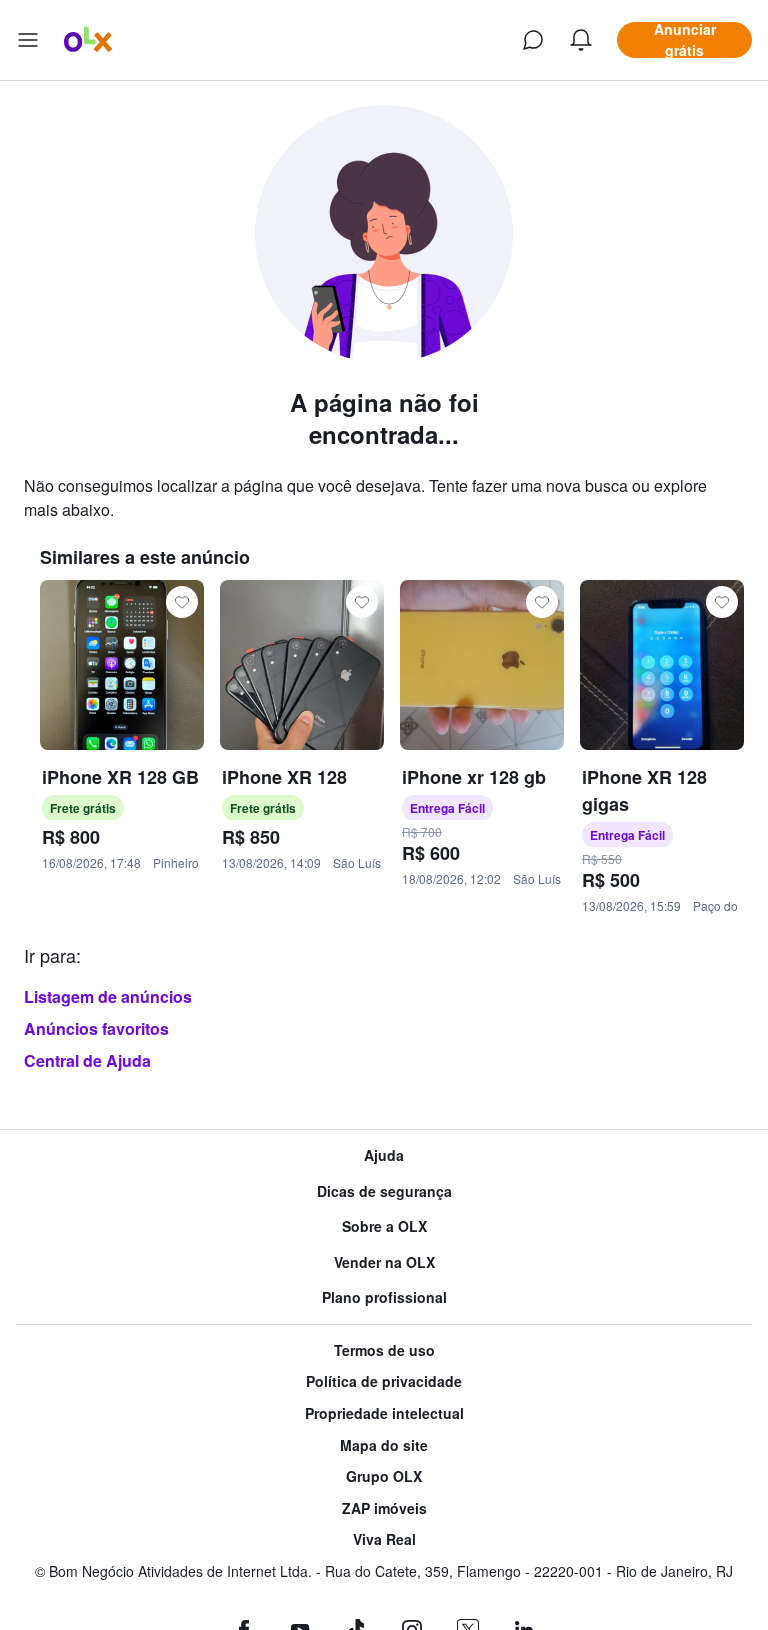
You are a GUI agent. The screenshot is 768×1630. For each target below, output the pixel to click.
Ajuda (384, 1155)
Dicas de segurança (384, 1191)
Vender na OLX (384, 1262)
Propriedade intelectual (384, 1413)
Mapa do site (384, 1445)
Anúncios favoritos (96, 1028)
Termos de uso (384, 1350)
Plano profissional (384, 1297)
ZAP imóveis (384, 1508)
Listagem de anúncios (108, 996)
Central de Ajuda (87, 1060)
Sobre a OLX (384, 1226)
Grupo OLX (384, 1476)
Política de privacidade (384, 1381)
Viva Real (384, 1539)
